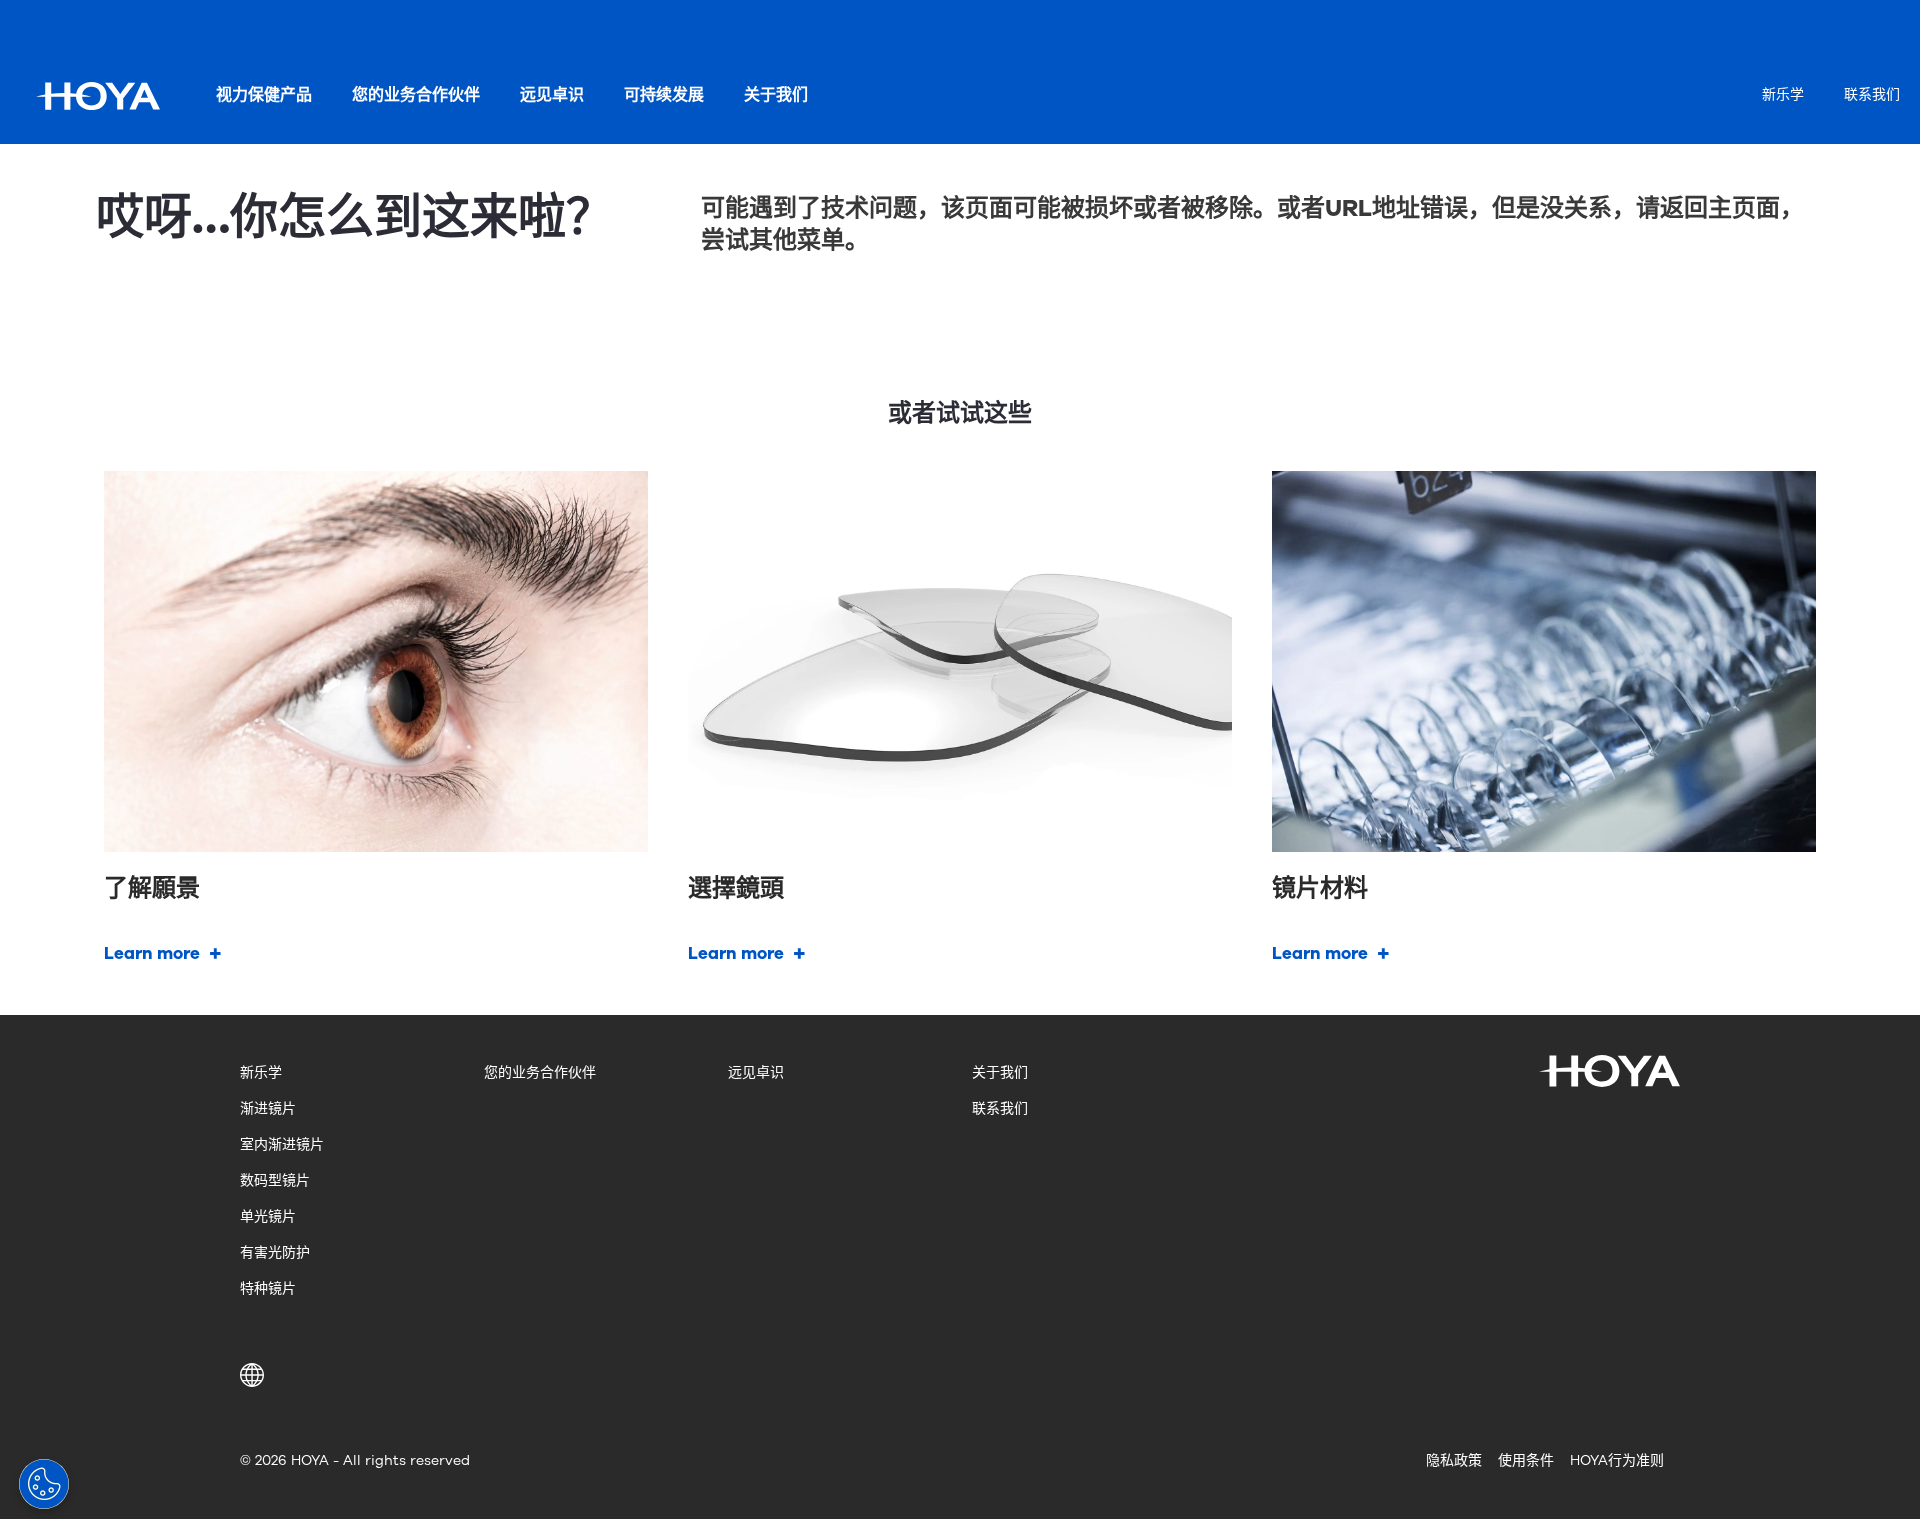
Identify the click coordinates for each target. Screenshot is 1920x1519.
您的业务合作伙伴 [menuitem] (416, 95)
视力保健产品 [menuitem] (264, 95)
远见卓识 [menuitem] (552, 95)
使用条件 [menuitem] (1526, 1460)
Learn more (152, 953)
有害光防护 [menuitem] (275, 1252)
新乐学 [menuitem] (1783, 94)
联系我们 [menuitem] (1872, 94)
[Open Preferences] (44, 1484)
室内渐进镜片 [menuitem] (282, 1144)
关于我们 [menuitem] (776, 95)
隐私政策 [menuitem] (1454, 1460)
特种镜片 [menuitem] (268, 1288)
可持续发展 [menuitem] (664, 95)
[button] (255, 1375)
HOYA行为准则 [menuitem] (1617, 1460)
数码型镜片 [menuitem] (275, 1180)
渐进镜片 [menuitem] (268, 1108)
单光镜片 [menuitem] (268, 1216)
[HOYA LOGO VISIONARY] (98, 96)
